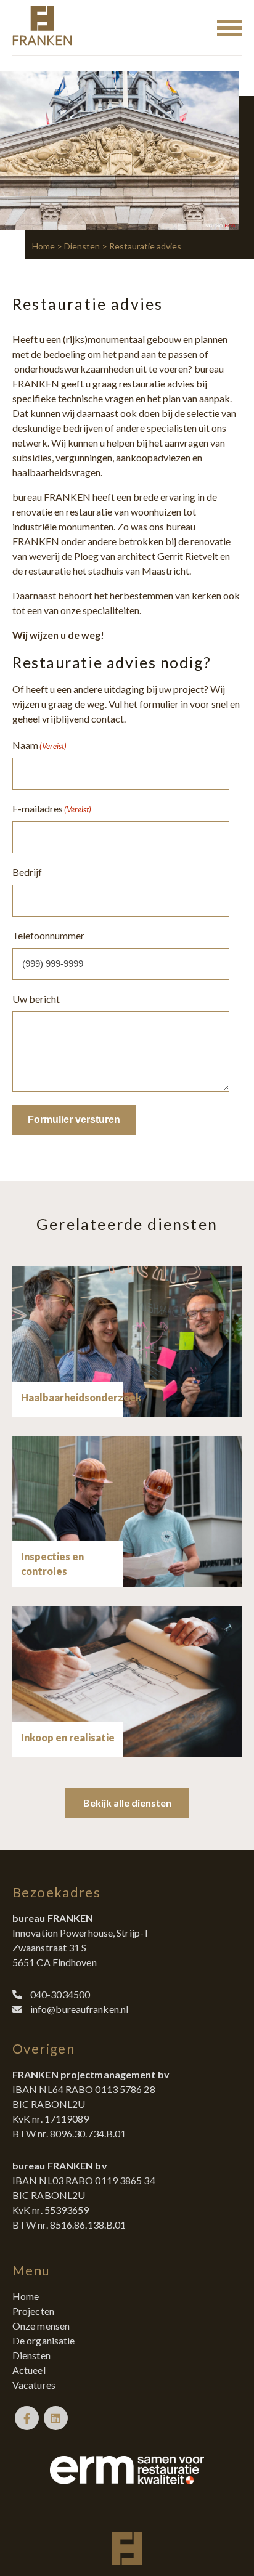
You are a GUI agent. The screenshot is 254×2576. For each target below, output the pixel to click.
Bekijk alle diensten (127, 1803)
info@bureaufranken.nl (79, 2009)
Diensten (82, 246)
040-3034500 (60, 1994)
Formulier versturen (74, 1120)
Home (43, 246)
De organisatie (43, 2340)
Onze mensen (41, 2326)
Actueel (29, 2370)
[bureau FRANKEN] (42, 28)
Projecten (33, 2311)
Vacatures (34, 2385)
